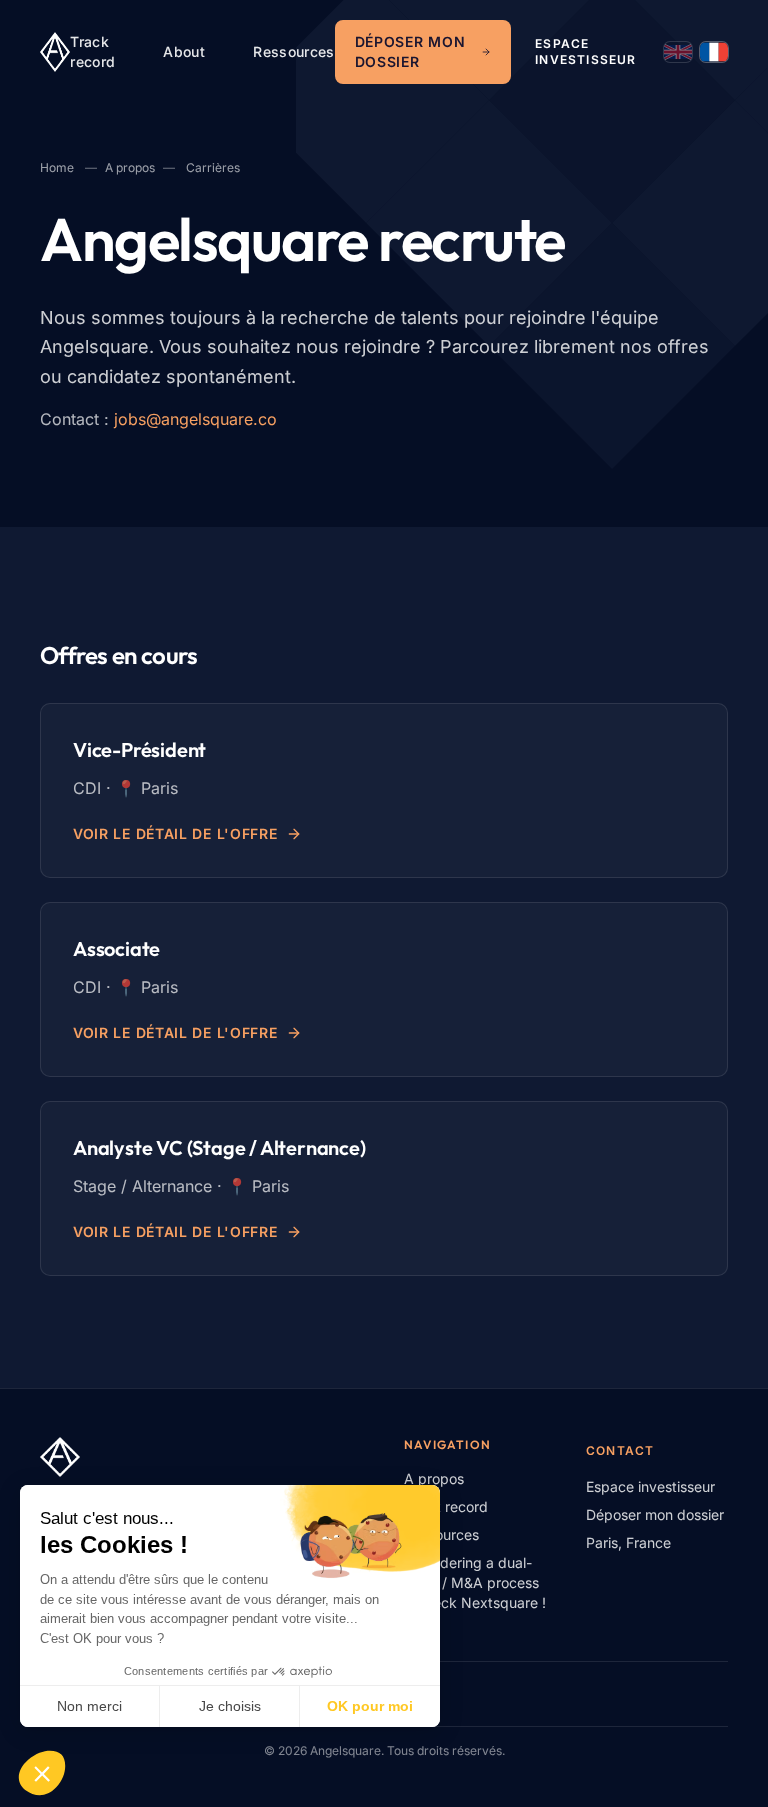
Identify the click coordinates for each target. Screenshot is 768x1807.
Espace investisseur (585, 51)
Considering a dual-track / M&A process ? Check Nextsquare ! (475, 1582)
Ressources (294, 51)
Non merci (89, 1706)
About (184, 51)
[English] (678, 52)
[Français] (714, 52)
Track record (92, 51)
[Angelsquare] (55, 52)
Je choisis (230, 1706)
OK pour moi (370, 1706)
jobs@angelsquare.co (195, 419)
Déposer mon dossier (410, 51)
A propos (130, 167)
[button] (42, 1773)
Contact (620, 1450)
